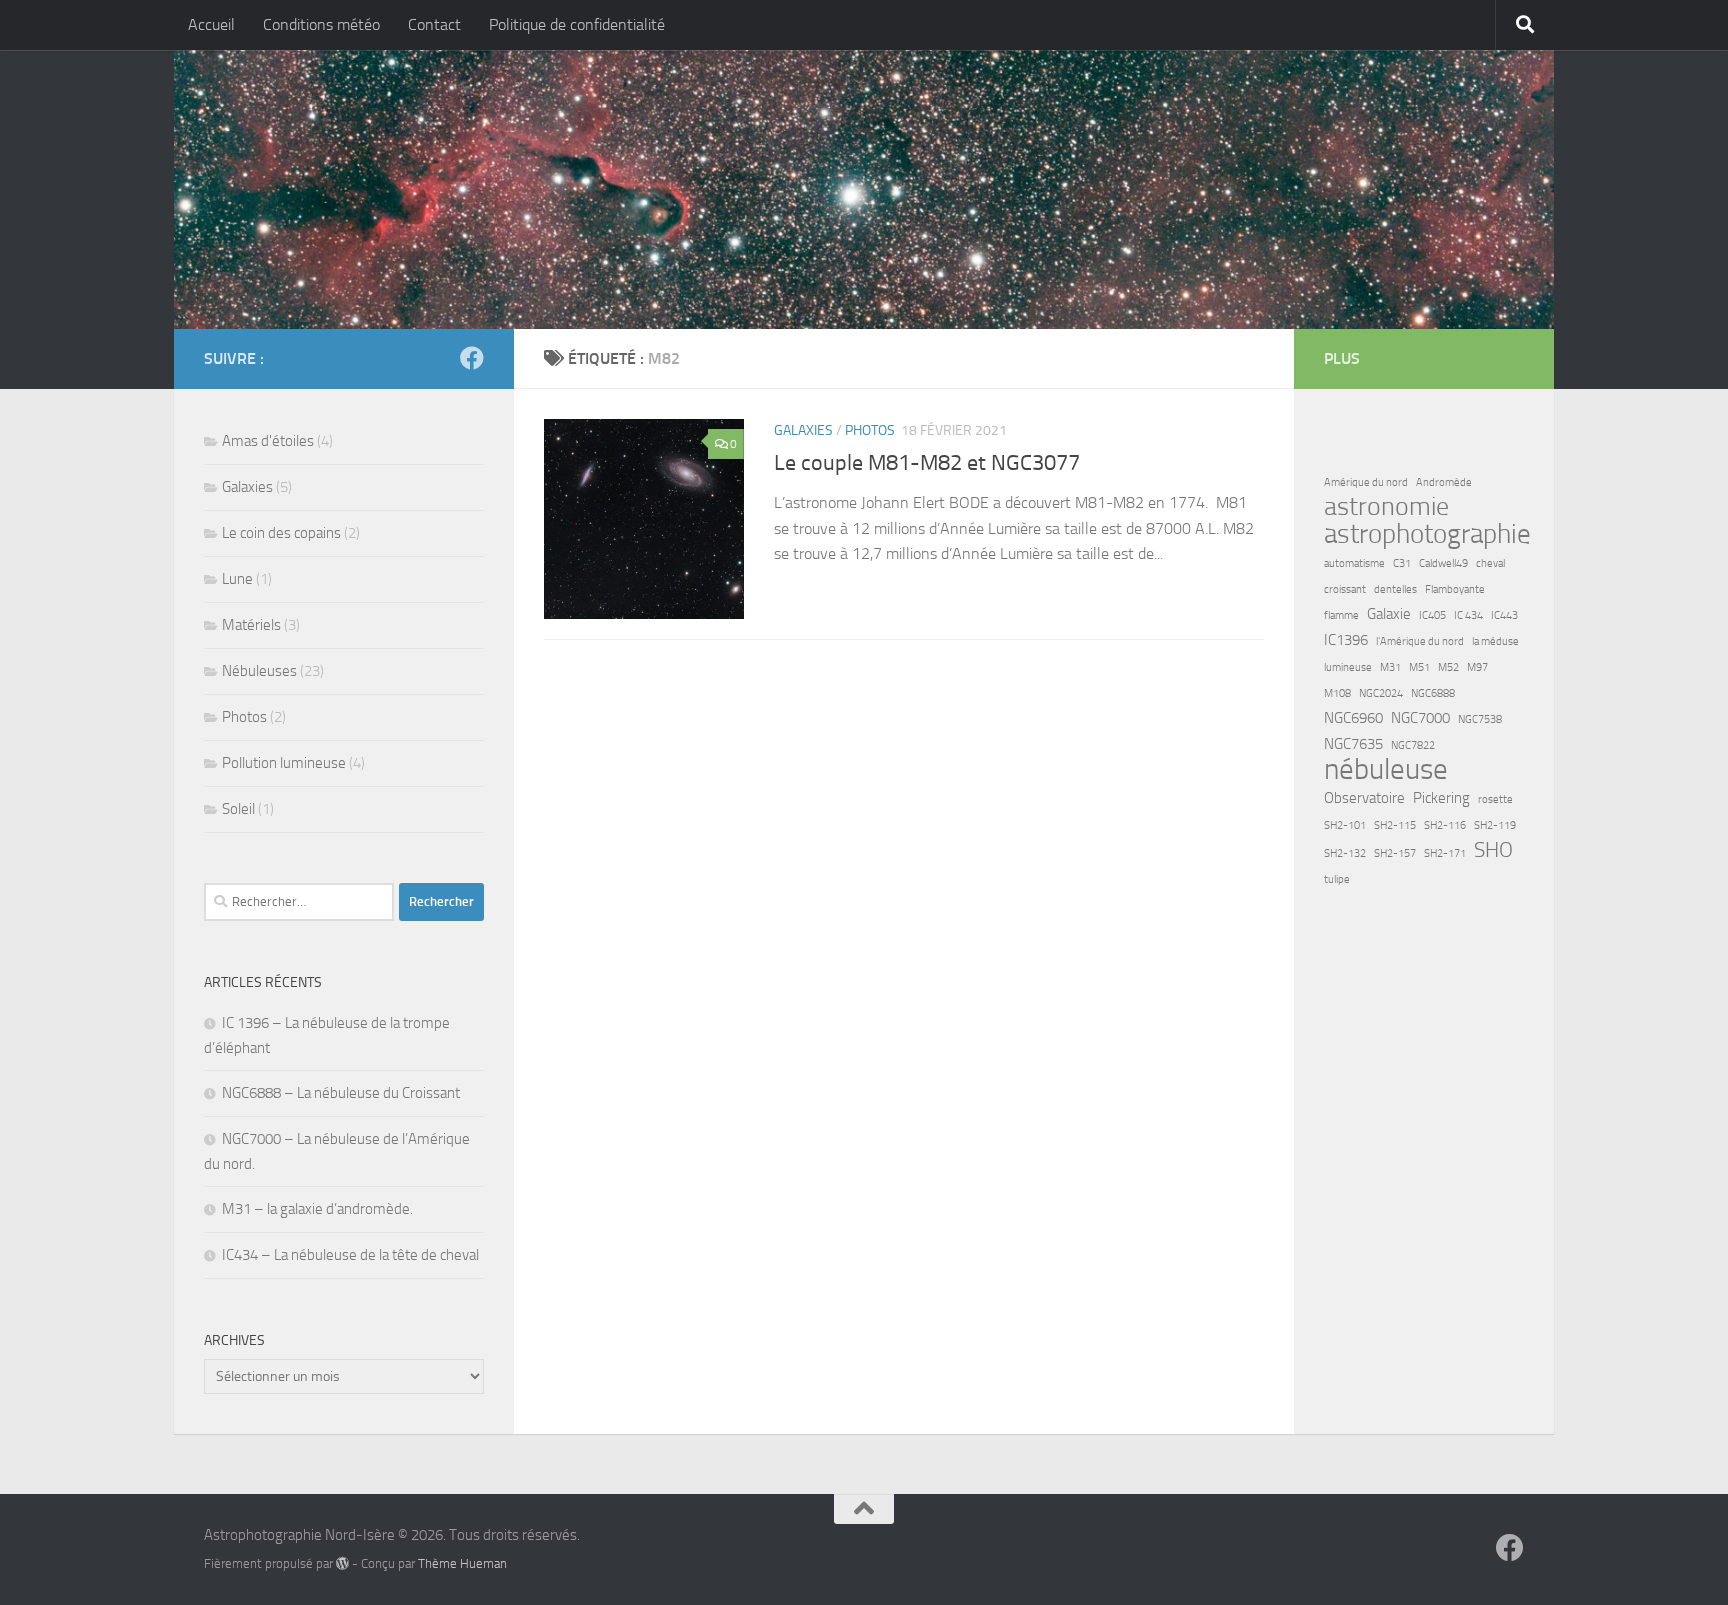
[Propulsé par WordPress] (342, 1563)
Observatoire (1364, 798)
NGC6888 (1433, 693)
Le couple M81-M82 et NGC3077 (927, 463)
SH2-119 (1495, 825)
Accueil (211, 24)
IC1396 (1346, 640)
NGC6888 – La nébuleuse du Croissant (341, 1093)
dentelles (1395, 589)
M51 (1419, 667)
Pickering (1441, 798)
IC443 (1504, 615)
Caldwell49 (1443, 563)
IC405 (1432, 615)
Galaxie (1389, 614)
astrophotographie (1427, 534)
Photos (870, 430)
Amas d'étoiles (268, 441)
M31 (1390, 667)
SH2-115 (1395, 825)
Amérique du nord (1366, 482)
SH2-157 (1395, 853)
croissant (1345, 589)
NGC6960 (1353, 718)
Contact (434, 24)
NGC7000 (1420, 718)
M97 (1477, 667)
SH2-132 (1345, 853)
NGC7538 (1480, 719)
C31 (1402, 563)
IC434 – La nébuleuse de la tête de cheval (350, 1255)
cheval (1490, 563)
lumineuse (1348, 667)
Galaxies (803, 430)
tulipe (1337, 879)
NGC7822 (1413, 745)
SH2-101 (1345, 825)
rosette (1495, 799)
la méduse (1495, 641)
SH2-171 (1445, 853)
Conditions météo (321, 24)
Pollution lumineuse (284, 763)
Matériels (251, 625)
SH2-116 (1445, 825)
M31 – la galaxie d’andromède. (317, 1209)
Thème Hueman (462, 1563)
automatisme (1354, 563)
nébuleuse (1386, 770)
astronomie (1386, 507)
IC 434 (1468, 615)
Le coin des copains (281, 533)
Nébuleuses (259, 671)
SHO (1493, 850)
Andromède (1444, 482)
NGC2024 (1381, 693)
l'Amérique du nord (1420, 641)
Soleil (238, 809)
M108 (1337, 693)
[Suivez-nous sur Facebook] (472, 358)
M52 (1448, 667)
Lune (237, 579)
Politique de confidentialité (577, 24)
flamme (1341, 615)
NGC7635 (1353, 744)
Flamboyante (1455, 589)
